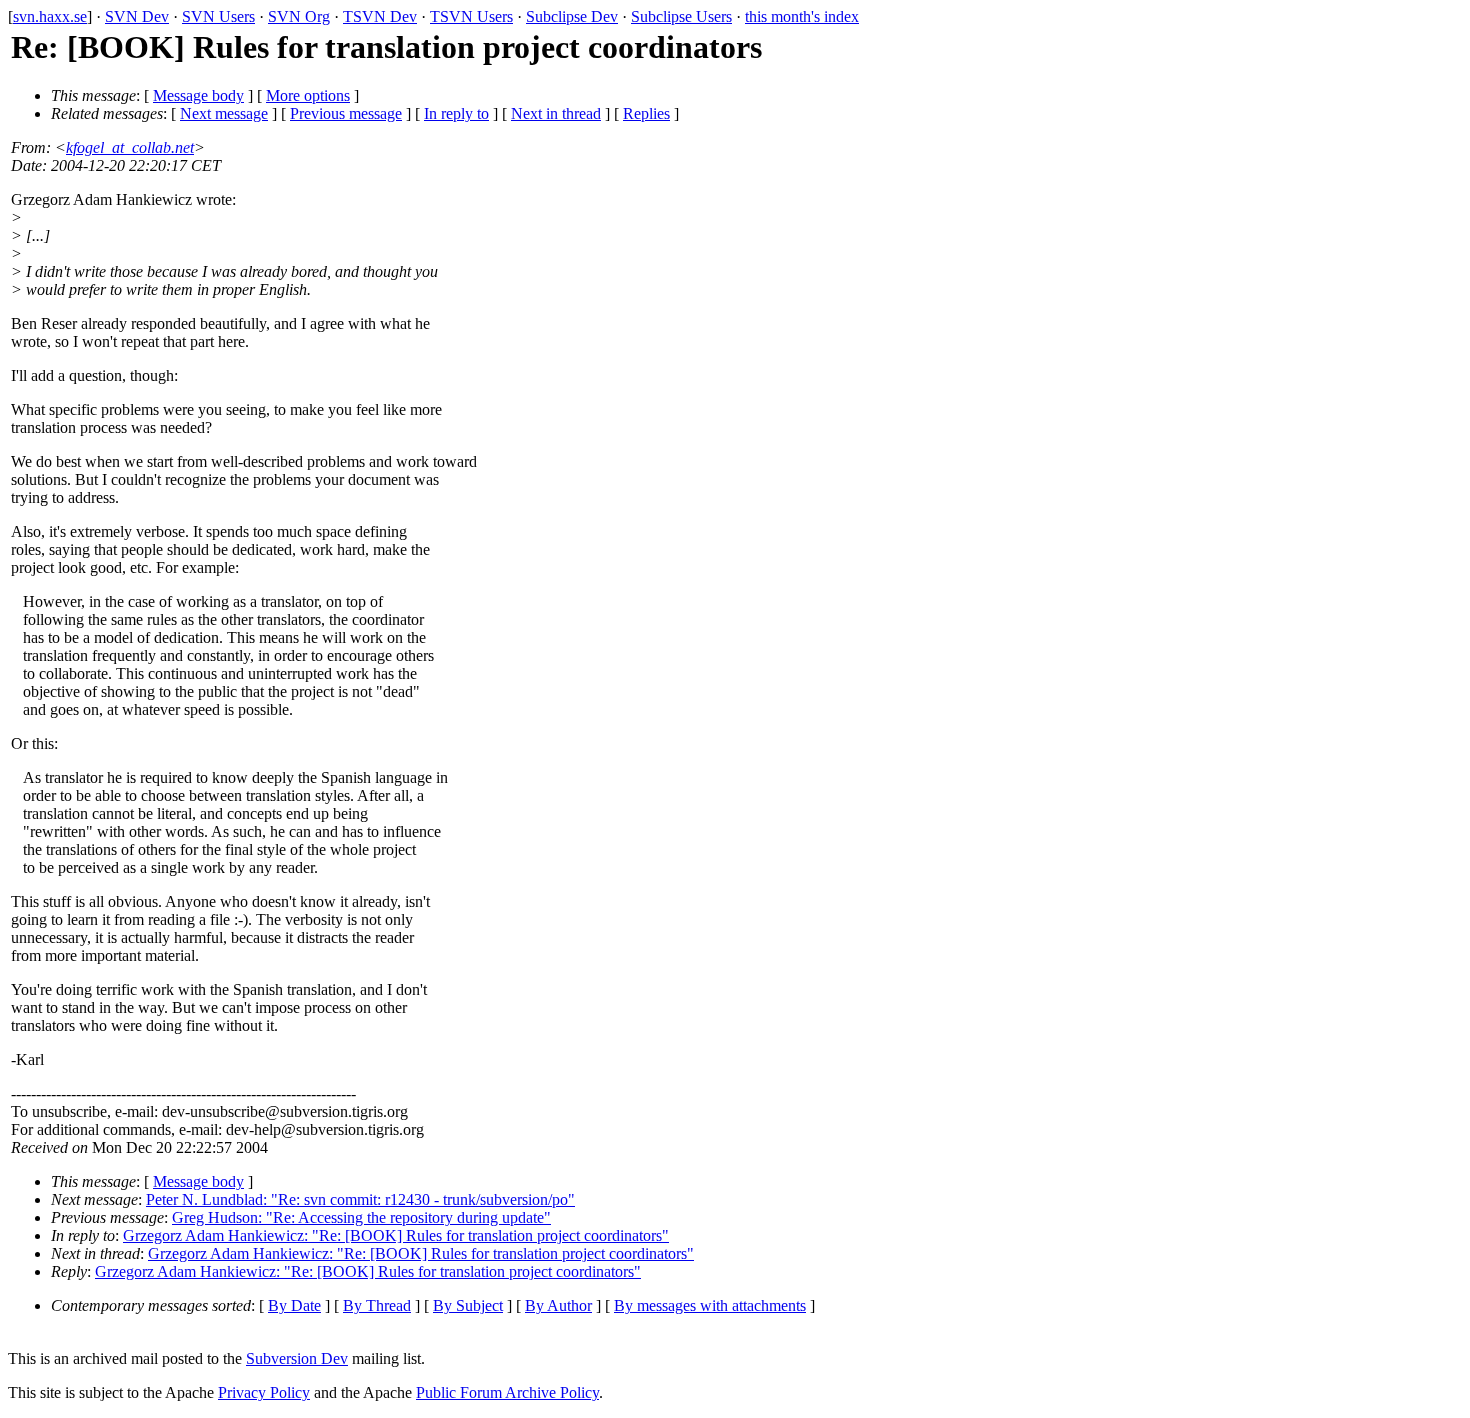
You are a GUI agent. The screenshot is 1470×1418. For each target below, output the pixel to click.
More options (308, 95)
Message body (198, 95)
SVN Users (218, 16)
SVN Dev (137, 16)
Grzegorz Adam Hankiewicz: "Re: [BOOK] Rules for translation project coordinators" (396, 1235)
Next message (224, 113)
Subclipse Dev (572, 16)
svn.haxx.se (50, 16)
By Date (294, 1305)
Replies (646, 113)
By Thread (377, 1305)
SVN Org (299, 16)
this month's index (802, 16)
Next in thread (556, 113)
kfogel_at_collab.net (130, 147)
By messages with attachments (710, 1305)
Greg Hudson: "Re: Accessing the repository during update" (361, 1217)
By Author (558, 1305)
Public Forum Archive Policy (507, 1392)
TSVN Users (471, 16)
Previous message (346, 113)
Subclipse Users (681, 16)
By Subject (468, 1305)
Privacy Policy (264, 1392)
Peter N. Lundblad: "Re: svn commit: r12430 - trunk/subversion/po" (360, 1199)
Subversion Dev (297, 1358)
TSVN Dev (380, 16)
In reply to (456, 113)
